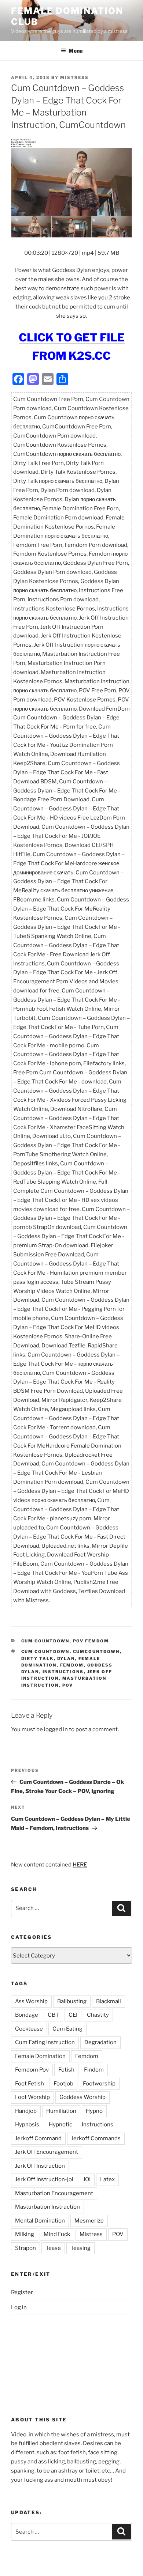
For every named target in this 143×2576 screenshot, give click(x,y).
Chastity (98, 2015)
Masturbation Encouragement (54, 2193)
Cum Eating (67, 2029)
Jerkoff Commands (96, 2138)
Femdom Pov (32, 2070)
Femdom (72, 1665)
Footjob (63, 2084)
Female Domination (40, 2056)
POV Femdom (91, 1641)
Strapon (25, 2248)
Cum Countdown (45, 1641)
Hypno (94, 2111)
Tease (53, 2248)
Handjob (26, 2111)
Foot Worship (32, 2097)
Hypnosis (27, 2125)
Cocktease (29, 2029)
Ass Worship (31, 2001)
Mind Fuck (57, 2234)
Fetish (66, 2070)
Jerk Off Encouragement (47, 2152)
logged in (56, 1729)
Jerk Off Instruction (40, 2166)
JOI (87, 2179)
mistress (74, 77)
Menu (76, 51)
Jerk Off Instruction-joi (44, 2179)
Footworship (99, 2084)
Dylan (66, 1658)
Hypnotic (60, 2125)
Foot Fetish (30, 2084)
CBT (53, 2015)
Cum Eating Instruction (45, 2042)
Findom (94, 2070)
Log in (19, 2307)
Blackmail (109, 2001)
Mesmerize (89, 2221)
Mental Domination (40, 2221)
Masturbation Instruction (47, 2207)
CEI (73, 2015)
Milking (25, 2234)
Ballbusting (72, 2001)
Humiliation (61, 2111)
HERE (80, 1865)
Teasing (80, 2248)
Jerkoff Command (38, 2138)
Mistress (91, 2234)
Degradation (100, 2042)
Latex (107, 2179)
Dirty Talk (38, 1658)
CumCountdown (96, 1652)
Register (22, 2292)
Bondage (27, 2015)
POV (68, 1685)
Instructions (63, 1672)
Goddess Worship (82, 2097)
